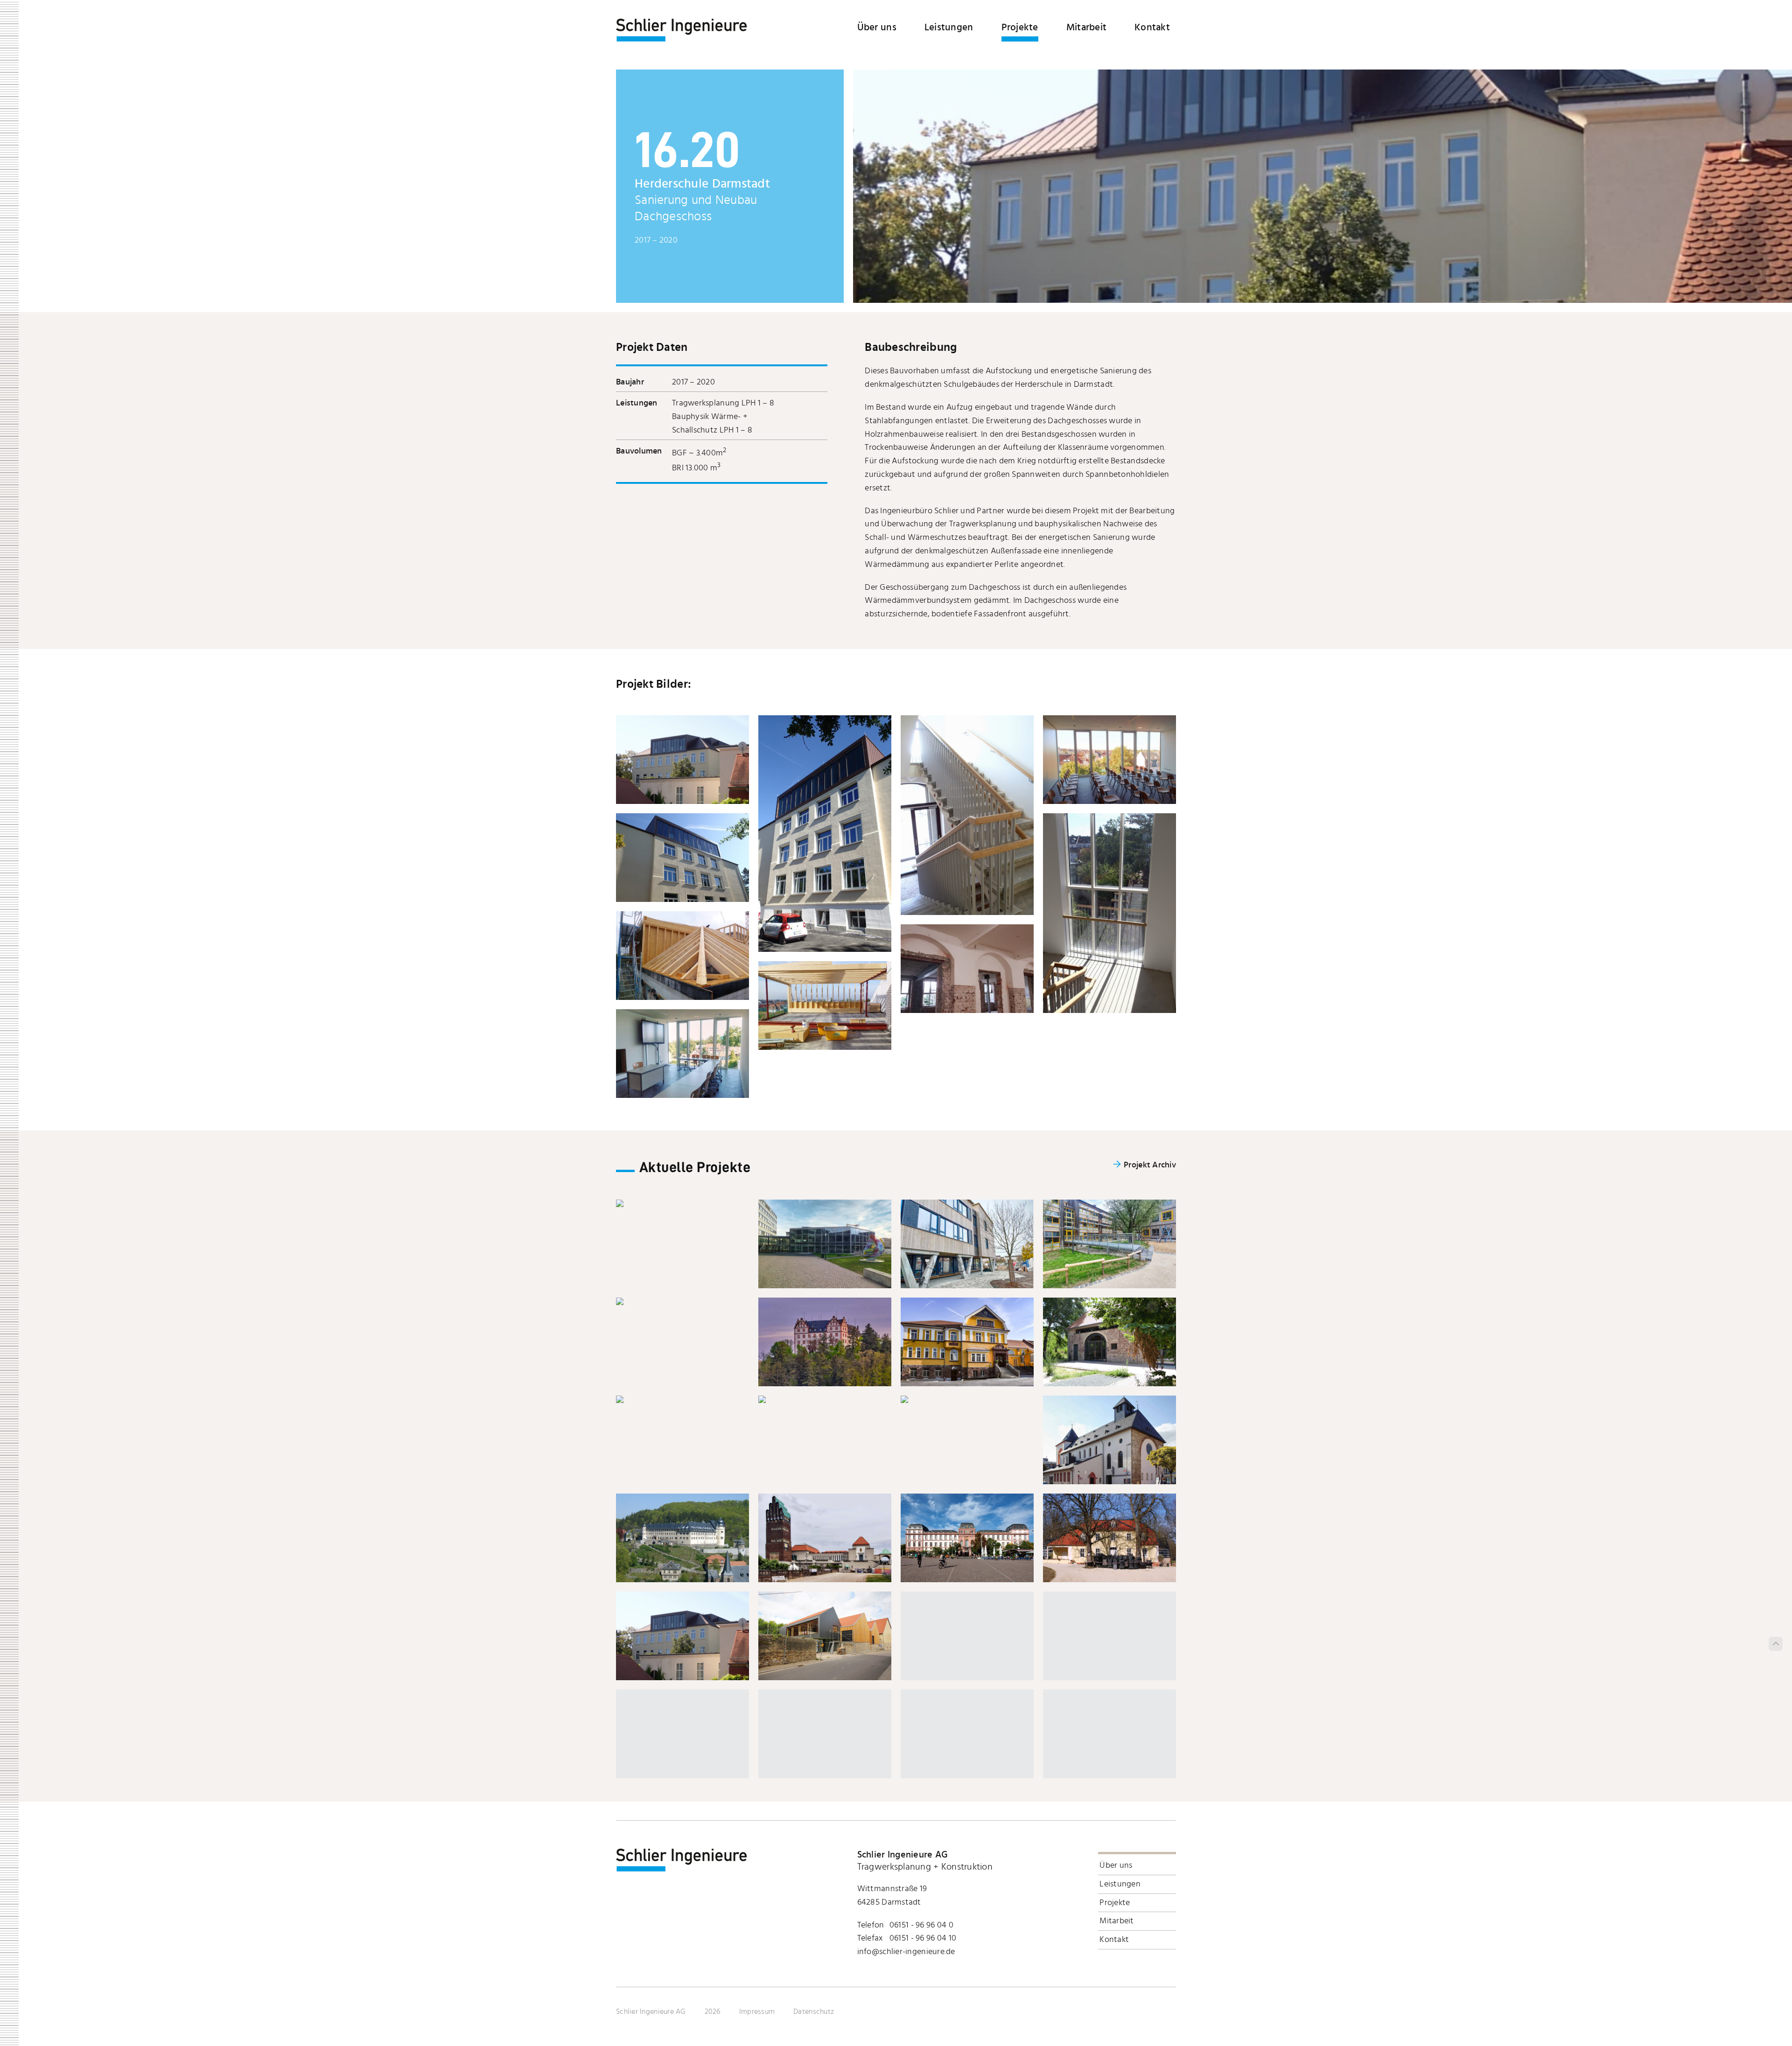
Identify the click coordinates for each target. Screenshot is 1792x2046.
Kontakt (1152, 27)
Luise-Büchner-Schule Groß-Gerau (825, 1399)
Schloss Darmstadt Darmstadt (967, 1538)
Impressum (757, 2011)
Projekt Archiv (1150, 1165)
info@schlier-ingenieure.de (906, 1952)
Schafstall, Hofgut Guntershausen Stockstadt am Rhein (1110, 1342)
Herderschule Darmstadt (682, 1636)
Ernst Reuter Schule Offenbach (967, 1244)
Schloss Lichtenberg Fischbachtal (825, 1342)
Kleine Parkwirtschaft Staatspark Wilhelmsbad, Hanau (1109, 1538)
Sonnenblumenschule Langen (1109, 1244)
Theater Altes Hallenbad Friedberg (967, 1342)
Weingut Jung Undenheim (825, 1636)
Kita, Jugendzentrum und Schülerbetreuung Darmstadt (967, 1399)
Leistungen (949, 27)
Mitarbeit (1086, 27)
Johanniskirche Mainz (1109, 1440)
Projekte (1020, 27)
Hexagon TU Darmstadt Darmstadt (825, 1244)
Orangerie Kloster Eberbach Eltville (682, 1203)
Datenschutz (814, 2011)
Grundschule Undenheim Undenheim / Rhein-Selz (682, 1399)
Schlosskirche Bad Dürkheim (682, 1301)
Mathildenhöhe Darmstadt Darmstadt (825, 1538)
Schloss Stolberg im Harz (682, 1538)
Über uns (877, 27)
